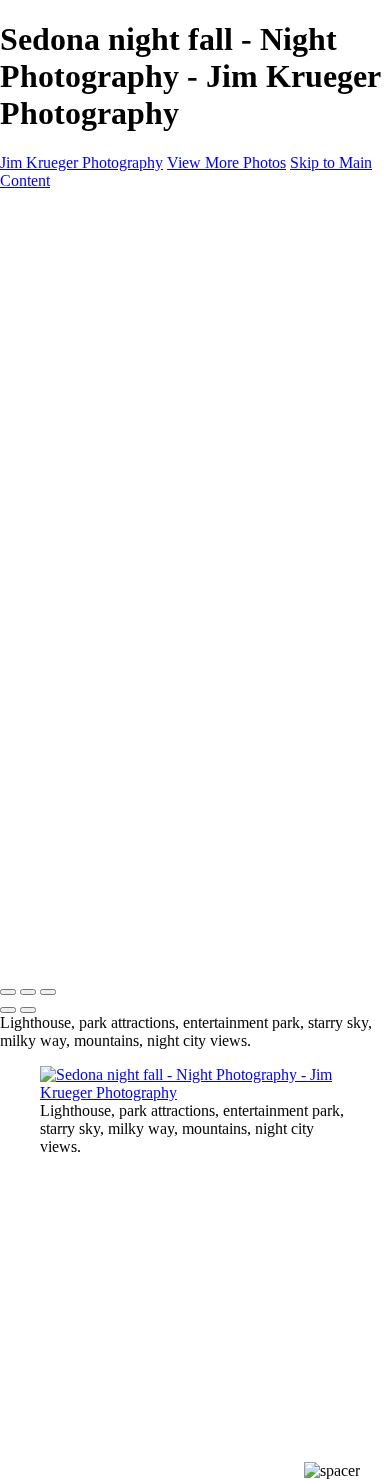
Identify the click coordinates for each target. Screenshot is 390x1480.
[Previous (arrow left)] (8, 1010)
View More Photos (226, 162)
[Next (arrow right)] (28, 1010)
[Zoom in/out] (48, 992)
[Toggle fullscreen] (28, 992)
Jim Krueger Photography (81, 162)
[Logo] (89, 214)
